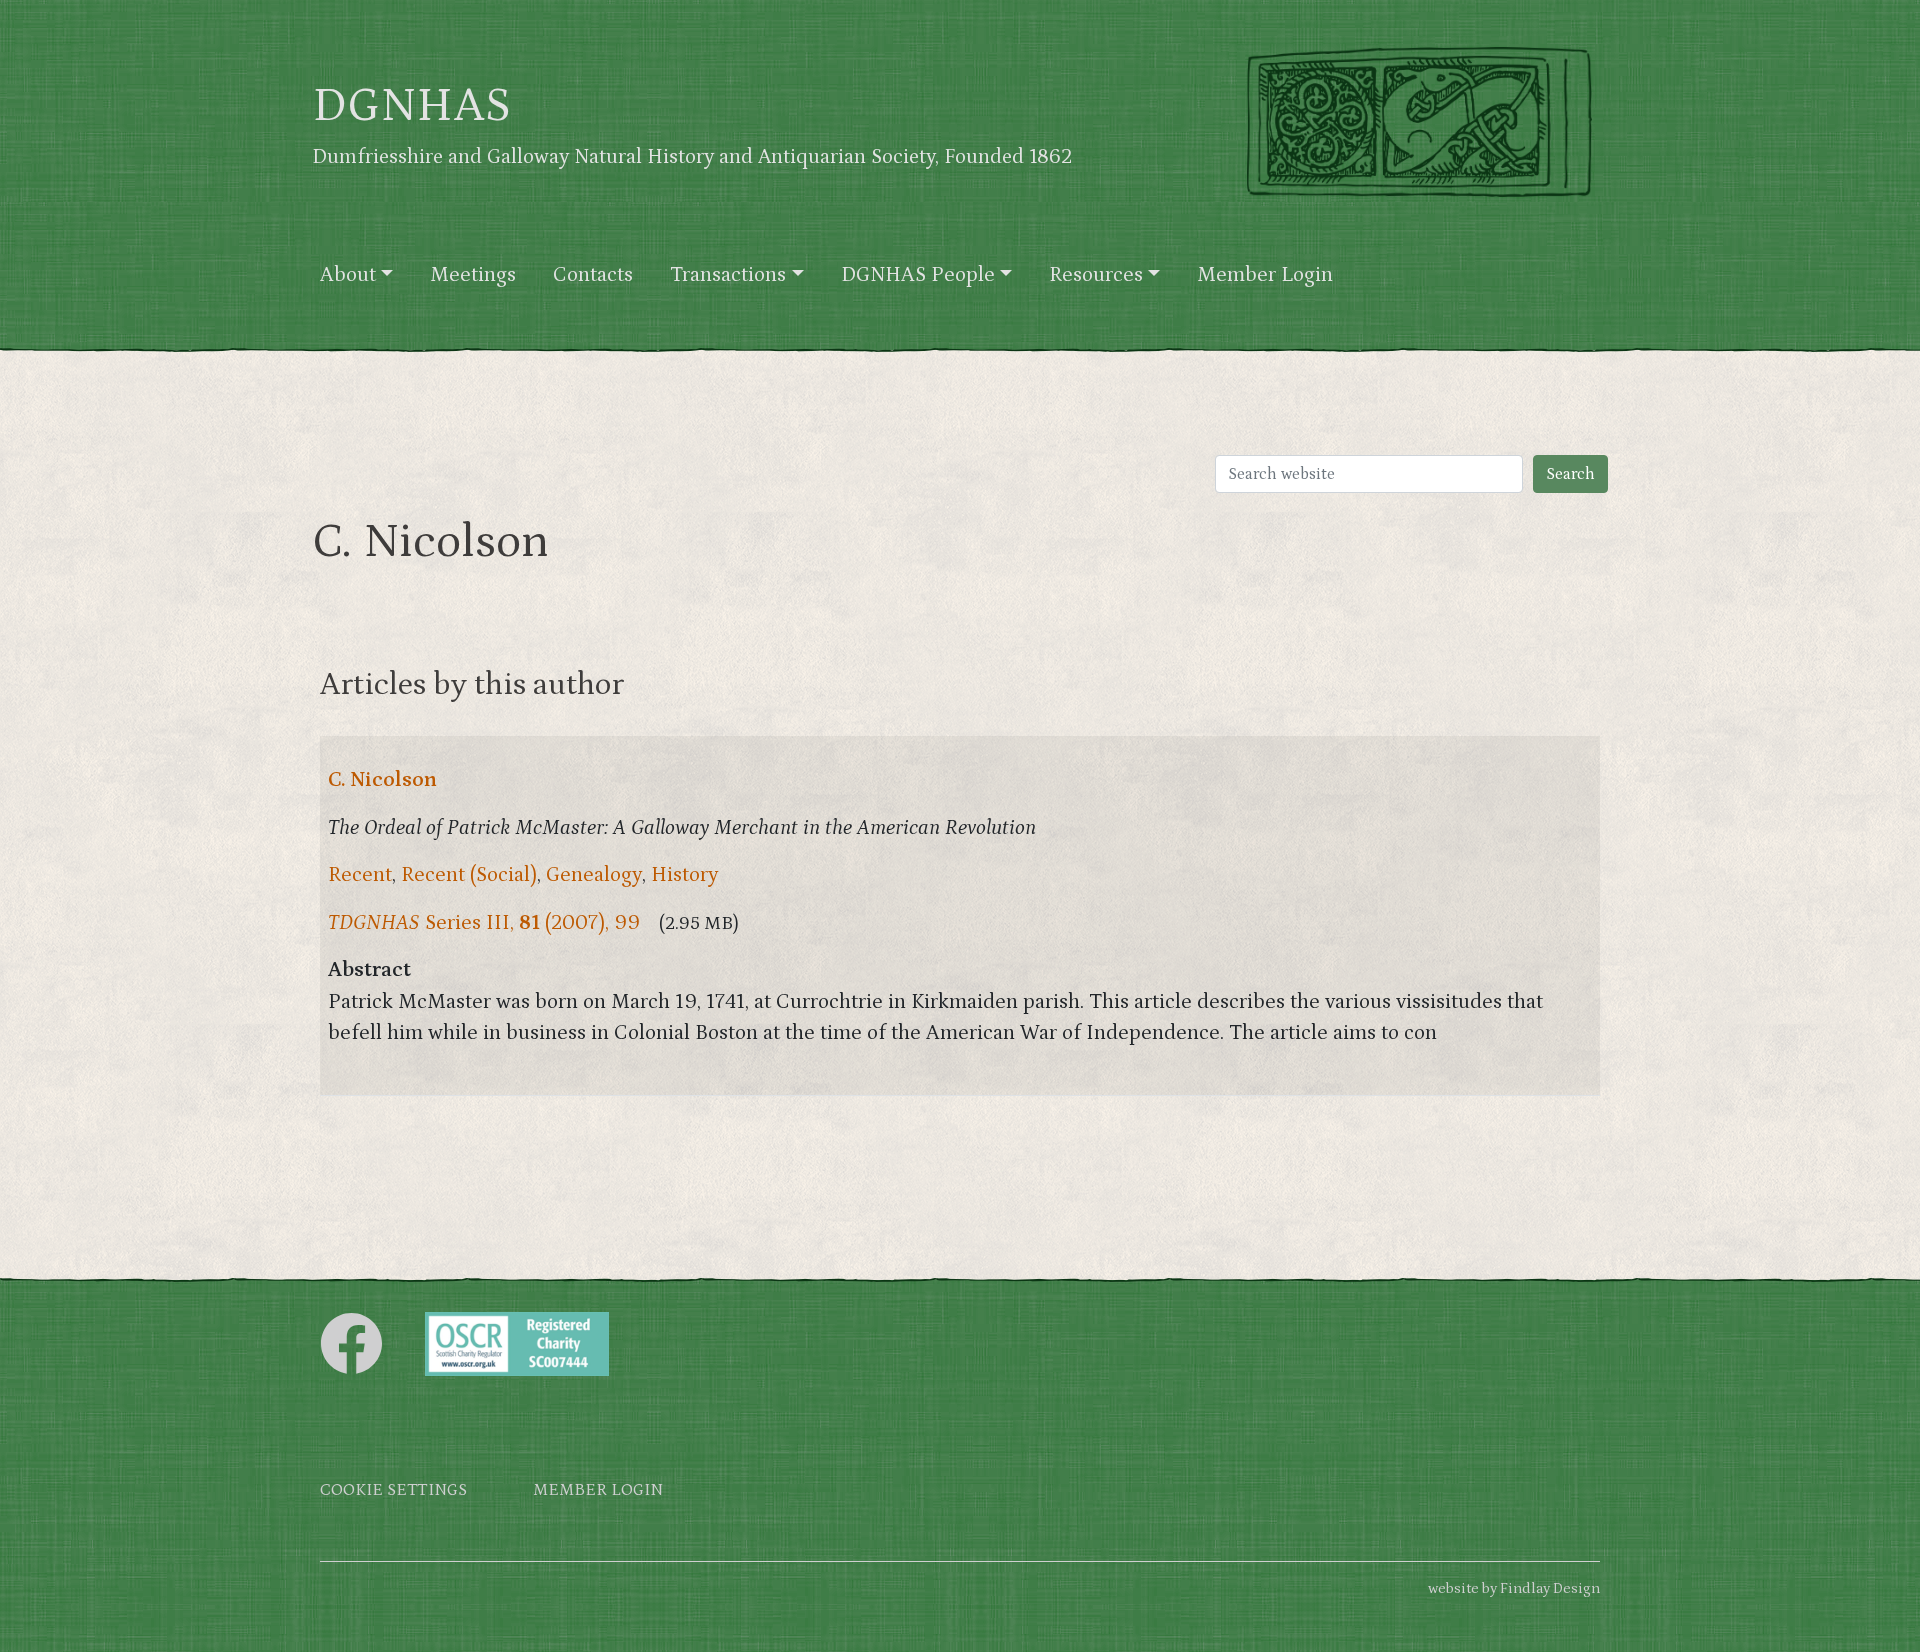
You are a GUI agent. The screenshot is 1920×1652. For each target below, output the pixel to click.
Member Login (1265, 275)
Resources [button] (1096, 275)
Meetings (473, 275)
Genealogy (594, 875)
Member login (598, 1490)
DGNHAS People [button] (918, 275)
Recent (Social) (469, 875)
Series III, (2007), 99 (484, 923)
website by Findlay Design (1514, 1588)
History (685, 875)
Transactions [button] (728, 275)
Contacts (593, 275)
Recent (360, 875)
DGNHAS (411, 106)
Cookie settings (393, 1490)
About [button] (348, 275)
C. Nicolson (382, 780)
